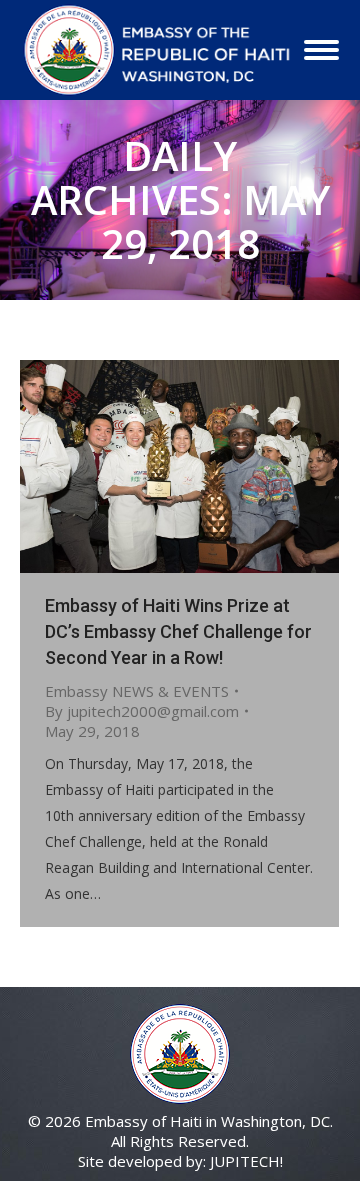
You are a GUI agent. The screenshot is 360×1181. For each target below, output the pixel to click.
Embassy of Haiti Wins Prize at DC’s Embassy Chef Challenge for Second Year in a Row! (178, 631)
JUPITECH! (246, 1161)
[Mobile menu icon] (321, 50)
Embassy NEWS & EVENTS (137, 691)
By (142, 711)
